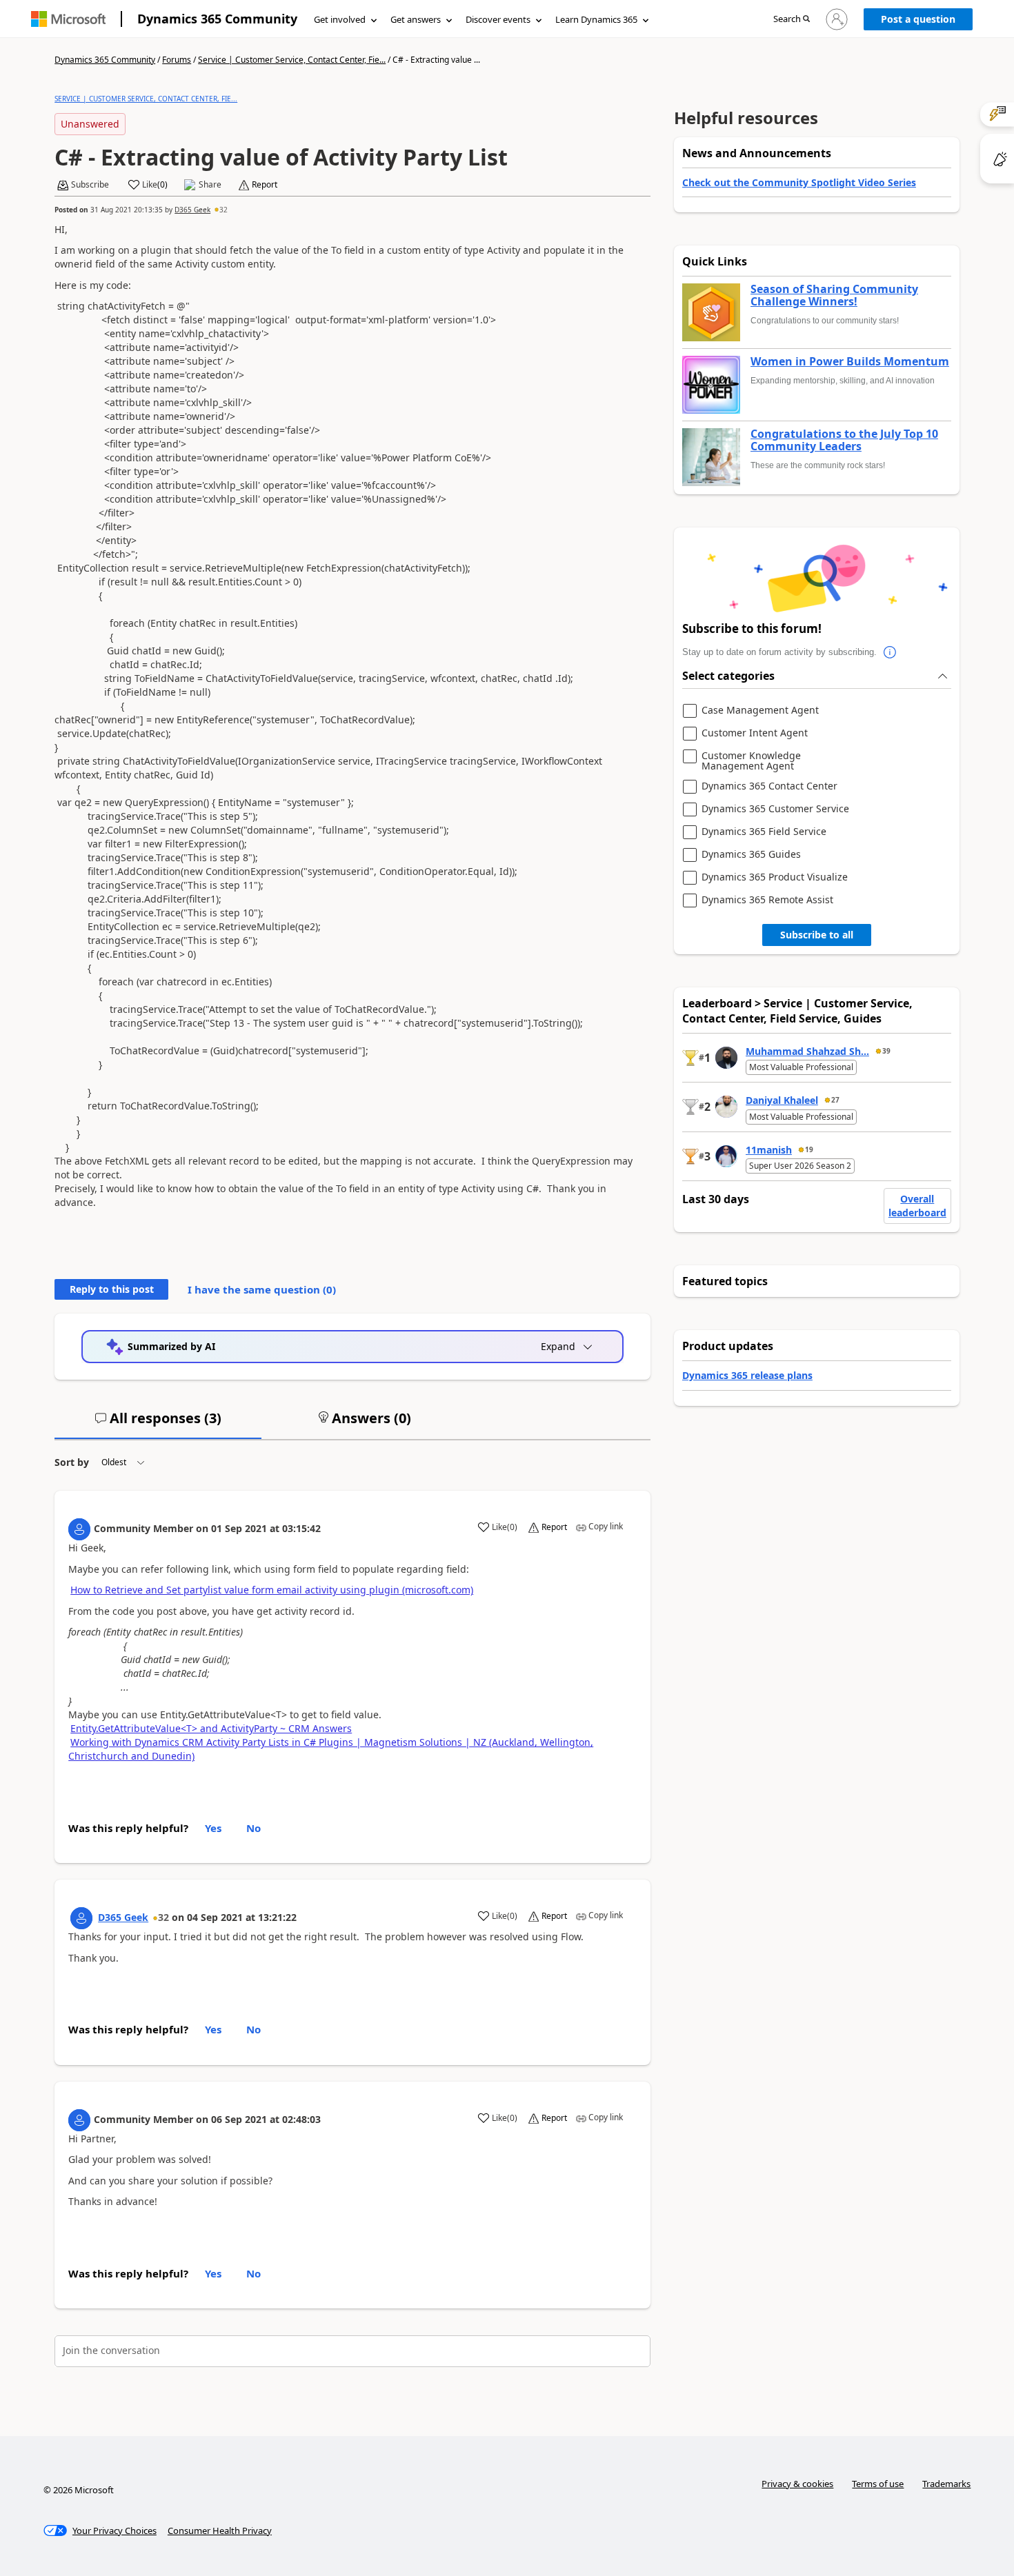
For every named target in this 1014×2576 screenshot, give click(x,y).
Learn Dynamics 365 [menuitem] (596, 19)
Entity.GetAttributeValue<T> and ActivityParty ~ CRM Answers (211, 1728)
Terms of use (878, 2484)
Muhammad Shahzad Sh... (807, 1051)
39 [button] (886, 1051)
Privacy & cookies (797, 2484)
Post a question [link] (918, 19)
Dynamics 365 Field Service (764, 832)
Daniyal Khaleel (782, 1100)
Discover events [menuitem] (498, 19)
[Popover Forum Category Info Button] (891, 652)
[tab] (158, 1424)
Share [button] (210, 185)
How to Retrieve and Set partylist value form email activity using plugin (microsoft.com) (272, 1590)
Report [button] (265, 185)
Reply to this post (112, 1289)
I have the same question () (262, 1289)
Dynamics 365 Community (217, 19)
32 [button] (223, 210)
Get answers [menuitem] (416, 19)
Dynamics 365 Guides (751, 855)
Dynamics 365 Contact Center (769, 786)
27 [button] (835, 1100)
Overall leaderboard (917, 1206)
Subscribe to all (817, 935)
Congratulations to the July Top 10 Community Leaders (844, 440)
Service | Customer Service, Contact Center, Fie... (292, 60)
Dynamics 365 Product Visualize (775, 877)
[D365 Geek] (81, 1918)
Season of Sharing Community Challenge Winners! (834, 295)
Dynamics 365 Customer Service (775, 809)
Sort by (72, 1462)
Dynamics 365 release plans (747, 1375)
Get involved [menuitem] (340, 19)
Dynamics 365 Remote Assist (767, 900)
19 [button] (809, 1149)
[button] (792, 20)
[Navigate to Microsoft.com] (68, 19)
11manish (769, 1150)
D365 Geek (192, 210)
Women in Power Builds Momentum (850, 362)
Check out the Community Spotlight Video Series (799, 182)
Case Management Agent (760, 711)
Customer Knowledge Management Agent (751, 761)
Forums (177, 60)
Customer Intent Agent (755, 733)
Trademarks (946, 2484)
